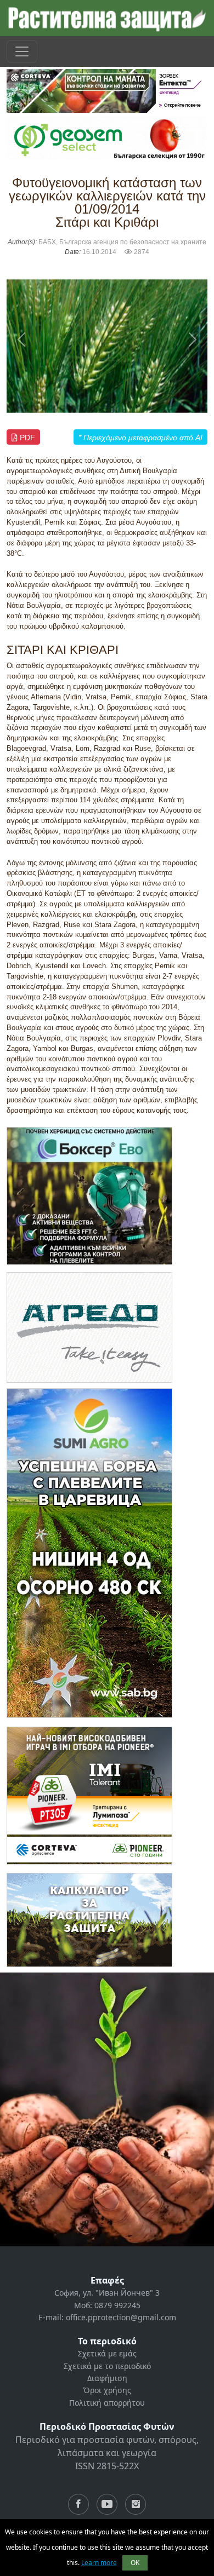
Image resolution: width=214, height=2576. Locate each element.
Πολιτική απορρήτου (107, 2403)
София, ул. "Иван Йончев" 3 (107, 2293)
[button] (22, 339)
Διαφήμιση (107, 2378)
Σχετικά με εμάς (107, 2353)
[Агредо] (89, 1327)
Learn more (99, 2563)
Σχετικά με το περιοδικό (107, 2366)
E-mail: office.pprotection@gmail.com (107, 2317)
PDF (26, 438)
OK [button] (135, 2563)
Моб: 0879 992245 (107, 2305)
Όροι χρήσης (107, 2390)
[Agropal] (89, 1920)
